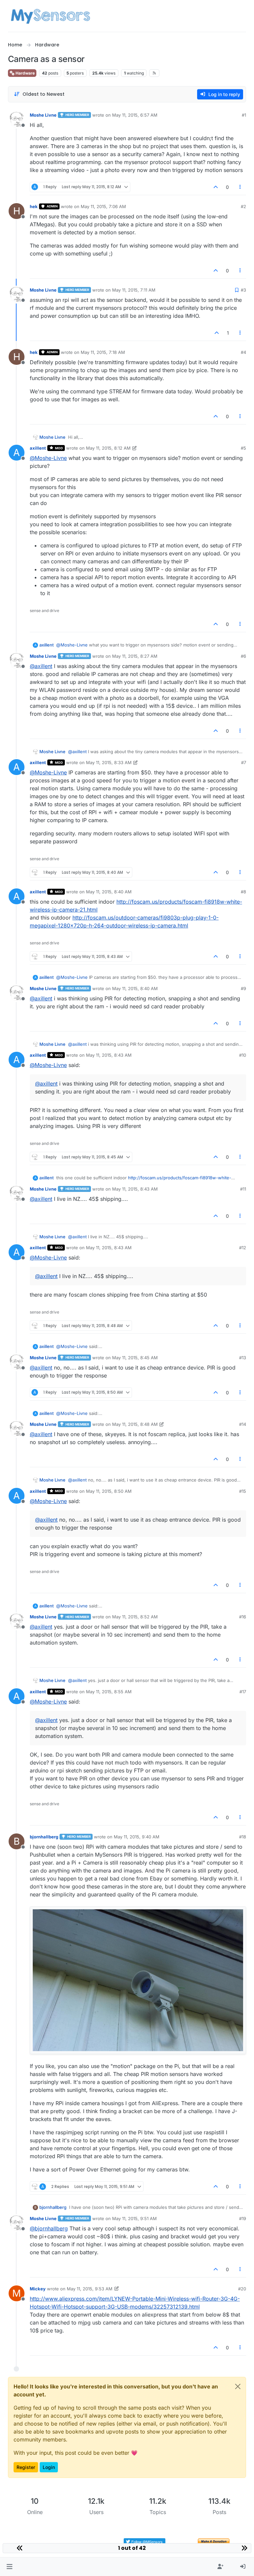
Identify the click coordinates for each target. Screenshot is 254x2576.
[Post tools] (240, 187)
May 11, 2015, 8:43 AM (109, 1055)
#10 (243, 1055)
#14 (243, 1424)
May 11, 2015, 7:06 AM (103, 206)
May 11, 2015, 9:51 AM (134, 2218)
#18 (243, 1837)
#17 (243, 1692)
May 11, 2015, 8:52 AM (135, 1617)
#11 (243, 1189)
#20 (242, 2289)
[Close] (238, 2386)
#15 (243, 1491)
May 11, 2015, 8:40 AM (109, 892)
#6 (243, 656)
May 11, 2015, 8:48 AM (135, 1424)
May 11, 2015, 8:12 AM (108, 448)
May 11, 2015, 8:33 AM (109, 762)
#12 (243, 1248)
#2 (243, 206)
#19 (243, 2218)
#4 (243, 352)
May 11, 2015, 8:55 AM (109, 1692)
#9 (243, 988)
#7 (244, 762)
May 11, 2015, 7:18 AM (103, 352)
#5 (243, 448)
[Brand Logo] (50, 16)
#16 (243, 1617)
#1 (244, 115)
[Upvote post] (216, 187)
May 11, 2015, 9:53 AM (90, 2289)
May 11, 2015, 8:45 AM (135, 1358)
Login (49, 2467)
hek (34, 206)
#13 (243, 1358)
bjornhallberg (44, 1837)
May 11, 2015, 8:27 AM (135, 656)
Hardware (25, 73)
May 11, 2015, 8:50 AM (109, 1491)
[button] (9, 2567)
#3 (243, 290)
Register (26, 2467)
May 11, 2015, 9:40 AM (137, 1837)
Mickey (38, 2289)
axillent (38, 448)
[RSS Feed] (154, 73)
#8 (243, 892)
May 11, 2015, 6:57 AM (135, 115)
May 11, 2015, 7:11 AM (134, 290)
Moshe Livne (43, 115)
